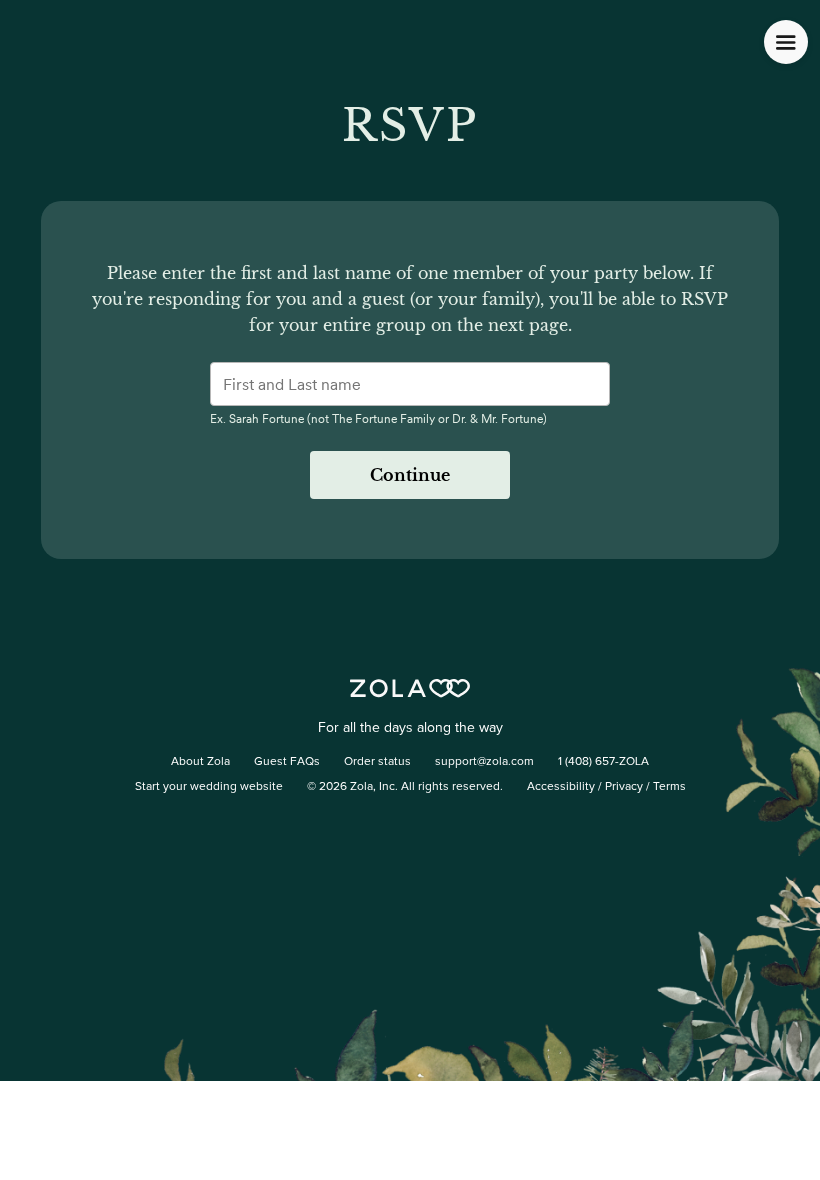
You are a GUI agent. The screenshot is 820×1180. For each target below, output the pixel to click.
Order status (377, 762)
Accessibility (561, 787)
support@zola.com (484, 762)
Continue (410, 475)
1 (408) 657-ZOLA (603, 762)
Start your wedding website (209, 787)
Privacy (624, 787)
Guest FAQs (287, 762)
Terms (669, 787)
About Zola (200, 762)
